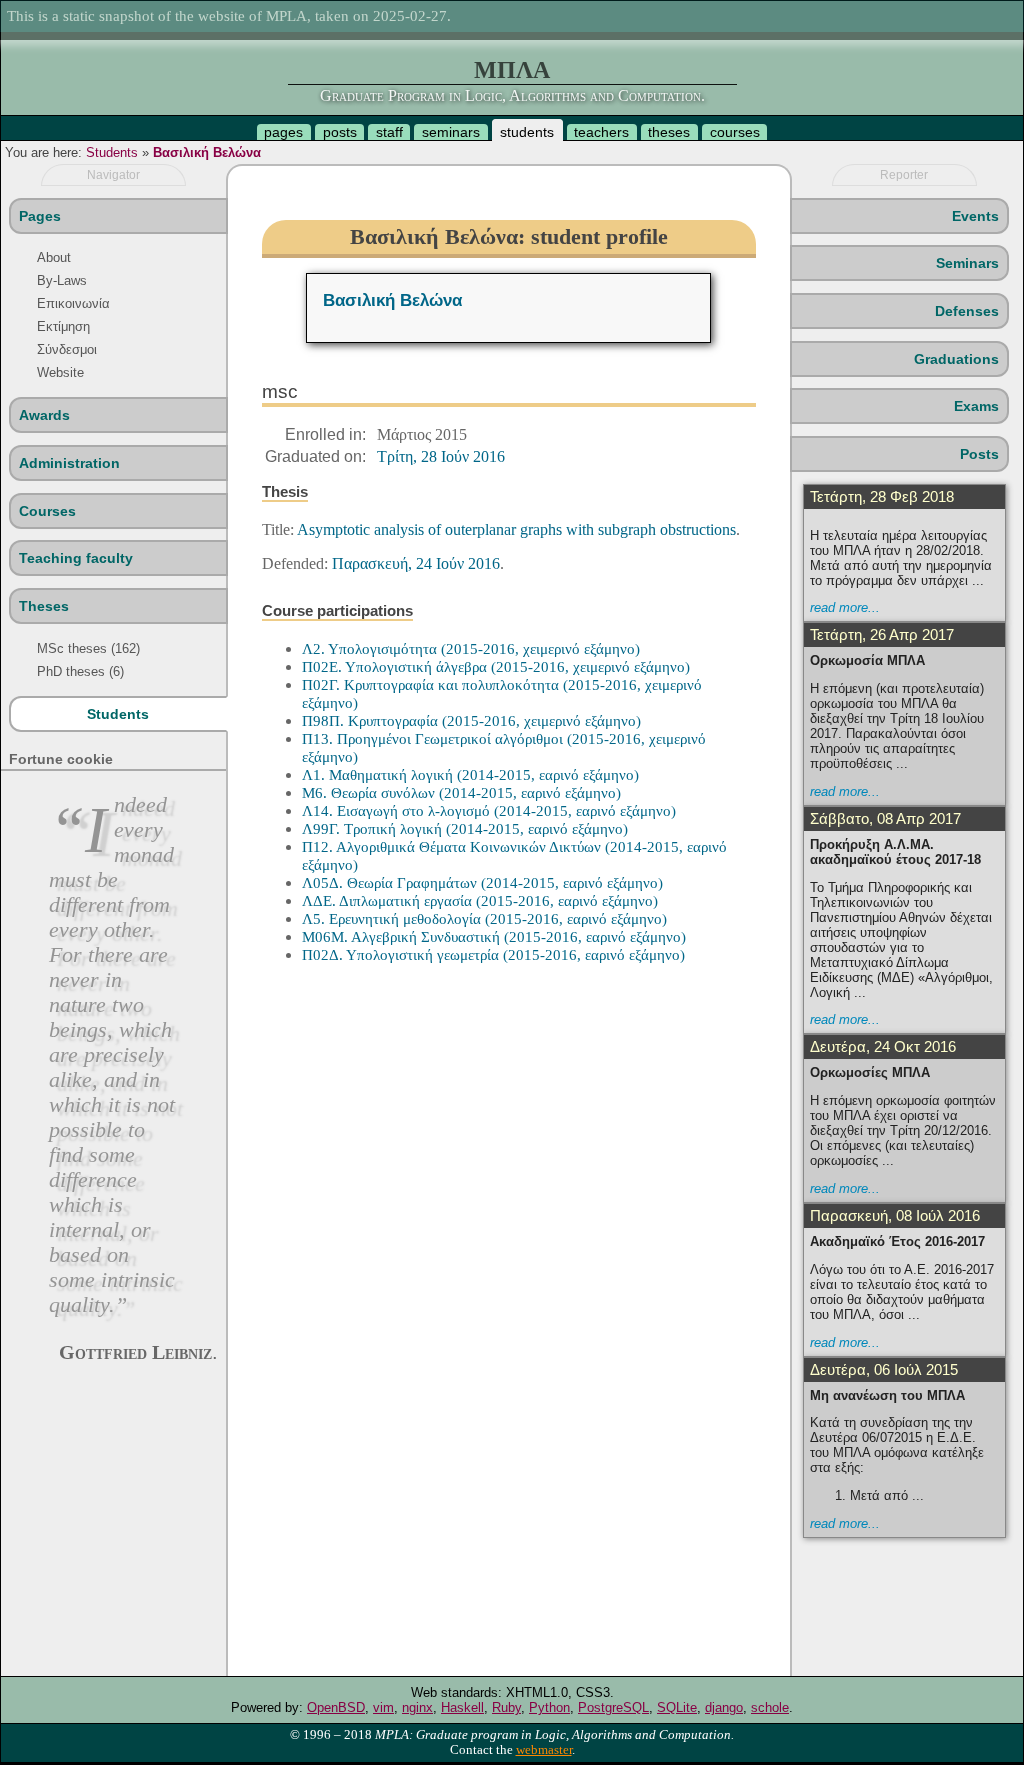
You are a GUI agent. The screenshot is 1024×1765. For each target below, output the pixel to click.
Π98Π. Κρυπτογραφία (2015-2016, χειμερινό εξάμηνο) (471, 720)
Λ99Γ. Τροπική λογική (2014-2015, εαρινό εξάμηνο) (465, 828)
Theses (44, 606)
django (724, 1707)
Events (975, 216)
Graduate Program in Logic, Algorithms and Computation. (512, 95)
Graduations (956, 359)
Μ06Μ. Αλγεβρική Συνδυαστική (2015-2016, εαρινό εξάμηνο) (494, 936)
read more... (845, 607)
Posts (979, 454)
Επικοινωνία (73, 303)
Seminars (967, 263)
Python (549, 1707)
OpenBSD (336, 1707)
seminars (451, 132)
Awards (44, 415)
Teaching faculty (76, 558)
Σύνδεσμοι (67, 349)
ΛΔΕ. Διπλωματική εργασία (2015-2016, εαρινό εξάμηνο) (480, 900)
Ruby (506, 1707)
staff (389, 132)
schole (770, 1707)
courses (735, 132)
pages (283, 132)
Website (60, 372)
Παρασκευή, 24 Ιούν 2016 (416, 563)
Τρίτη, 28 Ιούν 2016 (441, 456)
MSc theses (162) (88, 648)
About (54, 257)
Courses (47, 511)
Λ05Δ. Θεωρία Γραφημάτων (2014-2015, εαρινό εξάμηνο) (482, 882)
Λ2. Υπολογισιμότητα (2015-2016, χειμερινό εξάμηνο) (471, 648)
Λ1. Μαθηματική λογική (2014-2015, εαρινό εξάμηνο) (470, 774)
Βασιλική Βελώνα (207, 152)
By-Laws (62, 280)
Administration (69, 463)
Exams (976, 406)
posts (340, 132)
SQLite (677, 1707)
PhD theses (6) (80, 671)
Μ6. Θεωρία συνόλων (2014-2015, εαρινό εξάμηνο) (461, 792)
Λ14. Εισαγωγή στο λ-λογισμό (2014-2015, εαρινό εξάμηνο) (489, 810)
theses (669, 132)
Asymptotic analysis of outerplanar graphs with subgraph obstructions (516, 529)
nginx (417, 1707)
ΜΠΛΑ (512, 70)
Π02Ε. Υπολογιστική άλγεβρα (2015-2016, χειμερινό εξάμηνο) (496, 666)
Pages (40, 216)
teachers (601, 132)
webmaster (544, 1750)
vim (383, 1707)
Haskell (462, 1707)
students (527, 132)
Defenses (967, 311)
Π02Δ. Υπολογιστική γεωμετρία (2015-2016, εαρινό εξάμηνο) (493, 954)
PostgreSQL (613, 1707)
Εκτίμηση (63, 326)
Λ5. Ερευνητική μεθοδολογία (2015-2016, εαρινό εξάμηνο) (484, 918)
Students (112, 152)
